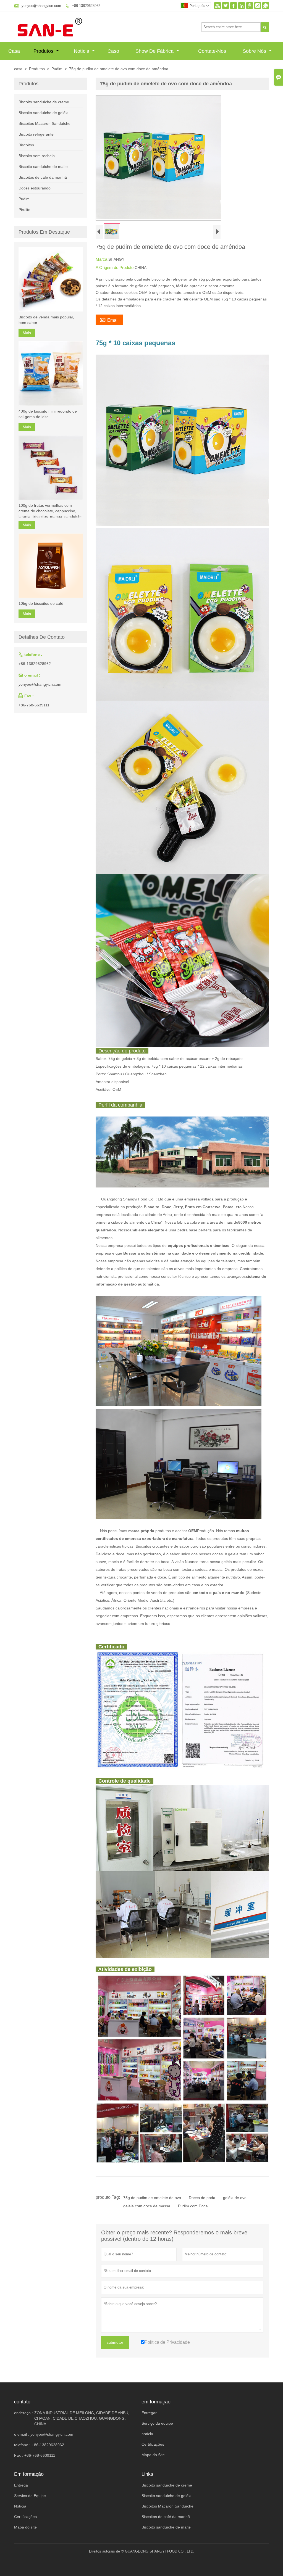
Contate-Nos (212, 51)
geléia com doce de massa (147, 2206)
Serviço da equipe (157, 2423)
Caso (113, 51)
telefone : (22, 2445)
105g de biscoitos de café (41, 603)
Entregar (149, 2413)
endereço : (23, 2413)
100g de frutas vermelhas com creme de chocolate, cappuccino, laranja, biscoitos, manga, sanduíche (51, 511)
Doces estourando (35, 188)
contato (22, 2402)
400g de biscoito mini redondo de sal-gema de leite (48, 414)
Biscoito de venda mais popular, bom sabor (46, 320)
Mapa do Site (153, 2455)
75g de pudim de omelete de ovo (152, 2198)
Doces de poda (202, 2198)
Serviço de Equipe (30, 2496)
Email (109, 320)
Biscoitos (26, 145)
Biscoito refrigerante (36, 134)
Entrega (21, 2485)
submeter (115, 2342)
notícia (147, 2434)
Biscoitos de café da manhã (43, 177)
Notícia (82, 51)
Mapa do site (25, 2527)
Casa (14, 51)
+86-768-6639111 (34, 705)
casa (18, 69)
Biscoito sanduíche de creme (44, 102)
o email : (22, 2434)
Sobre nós (255, 51)
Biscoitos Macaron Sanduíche (44, 123)
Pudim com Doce (193, 2206)
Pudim (57, 69)
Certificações (153, 2444)
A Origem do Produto (115, 267)
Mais (27, 333)
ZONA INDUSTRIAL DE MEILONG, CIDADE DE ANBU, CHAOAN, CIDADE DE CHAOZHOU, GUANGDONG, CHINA (82, 2418)
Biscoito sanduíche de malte (43, 167)
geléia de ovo (235, 2198)
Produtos (44, 51)
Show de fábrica (155, 51)
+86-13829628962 (86, 6)
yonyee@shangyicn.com (41, 6)
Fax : (19, 2455)
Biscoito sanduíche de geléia (44, 113)
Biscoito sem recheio (37, 156)
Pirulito (24, 210)
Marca (102, 259)
